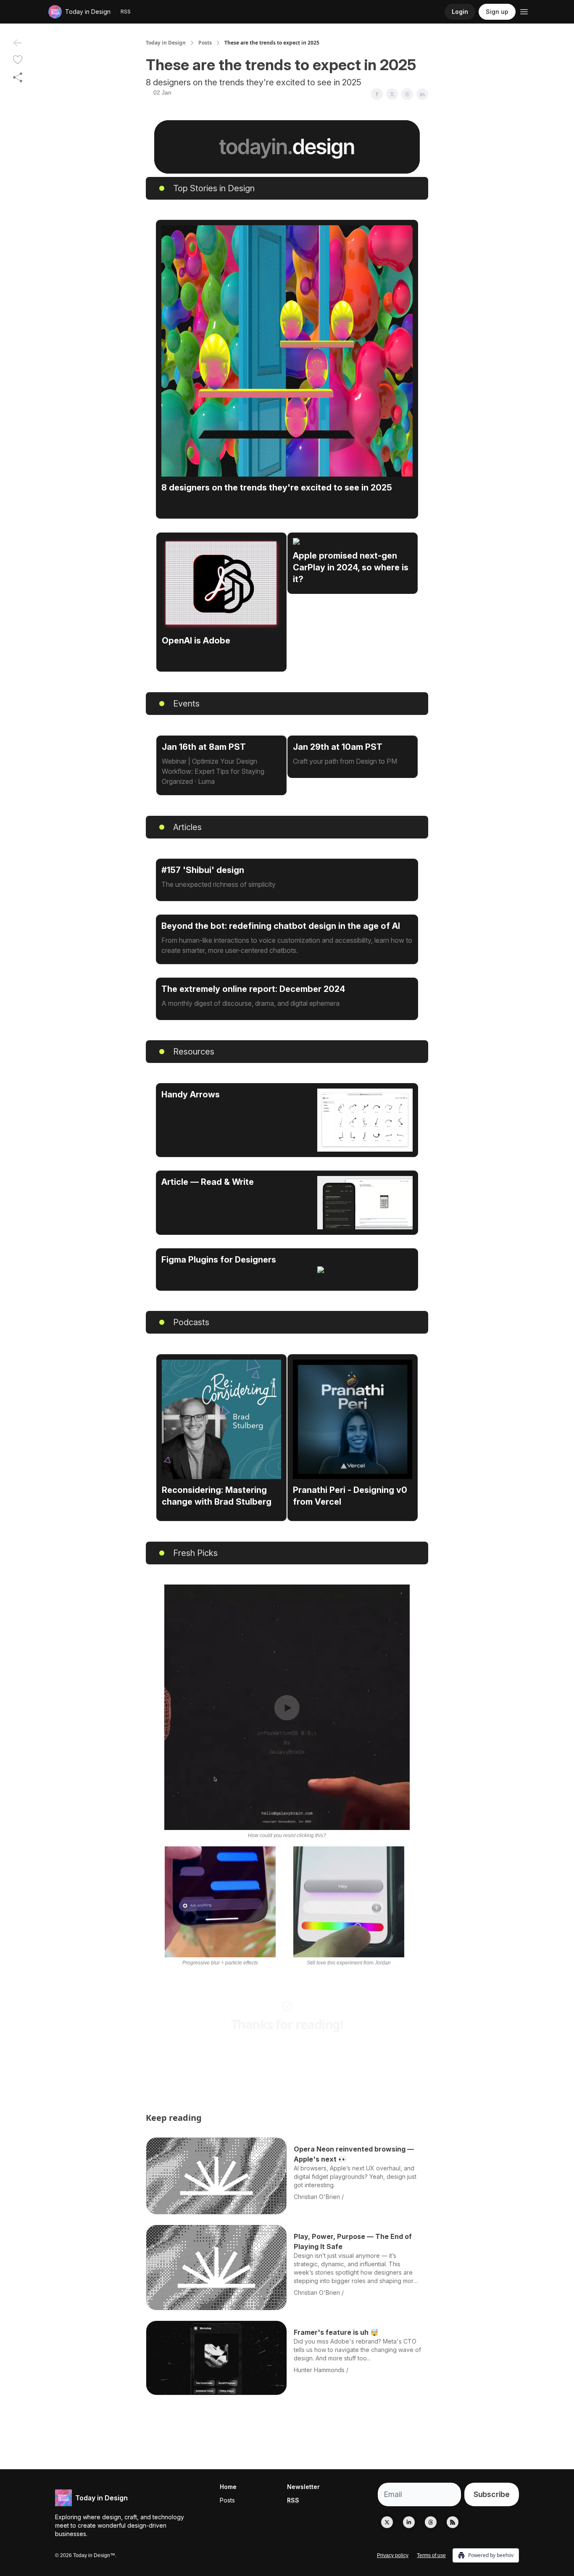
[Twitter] (387, 2522)
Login (460, 12)
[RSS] (453, 2522)
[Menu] (524, 11)
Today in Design (166, 43)
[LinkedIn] (409, 2522)
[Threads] (431, 2522)
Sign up (497, 12)
